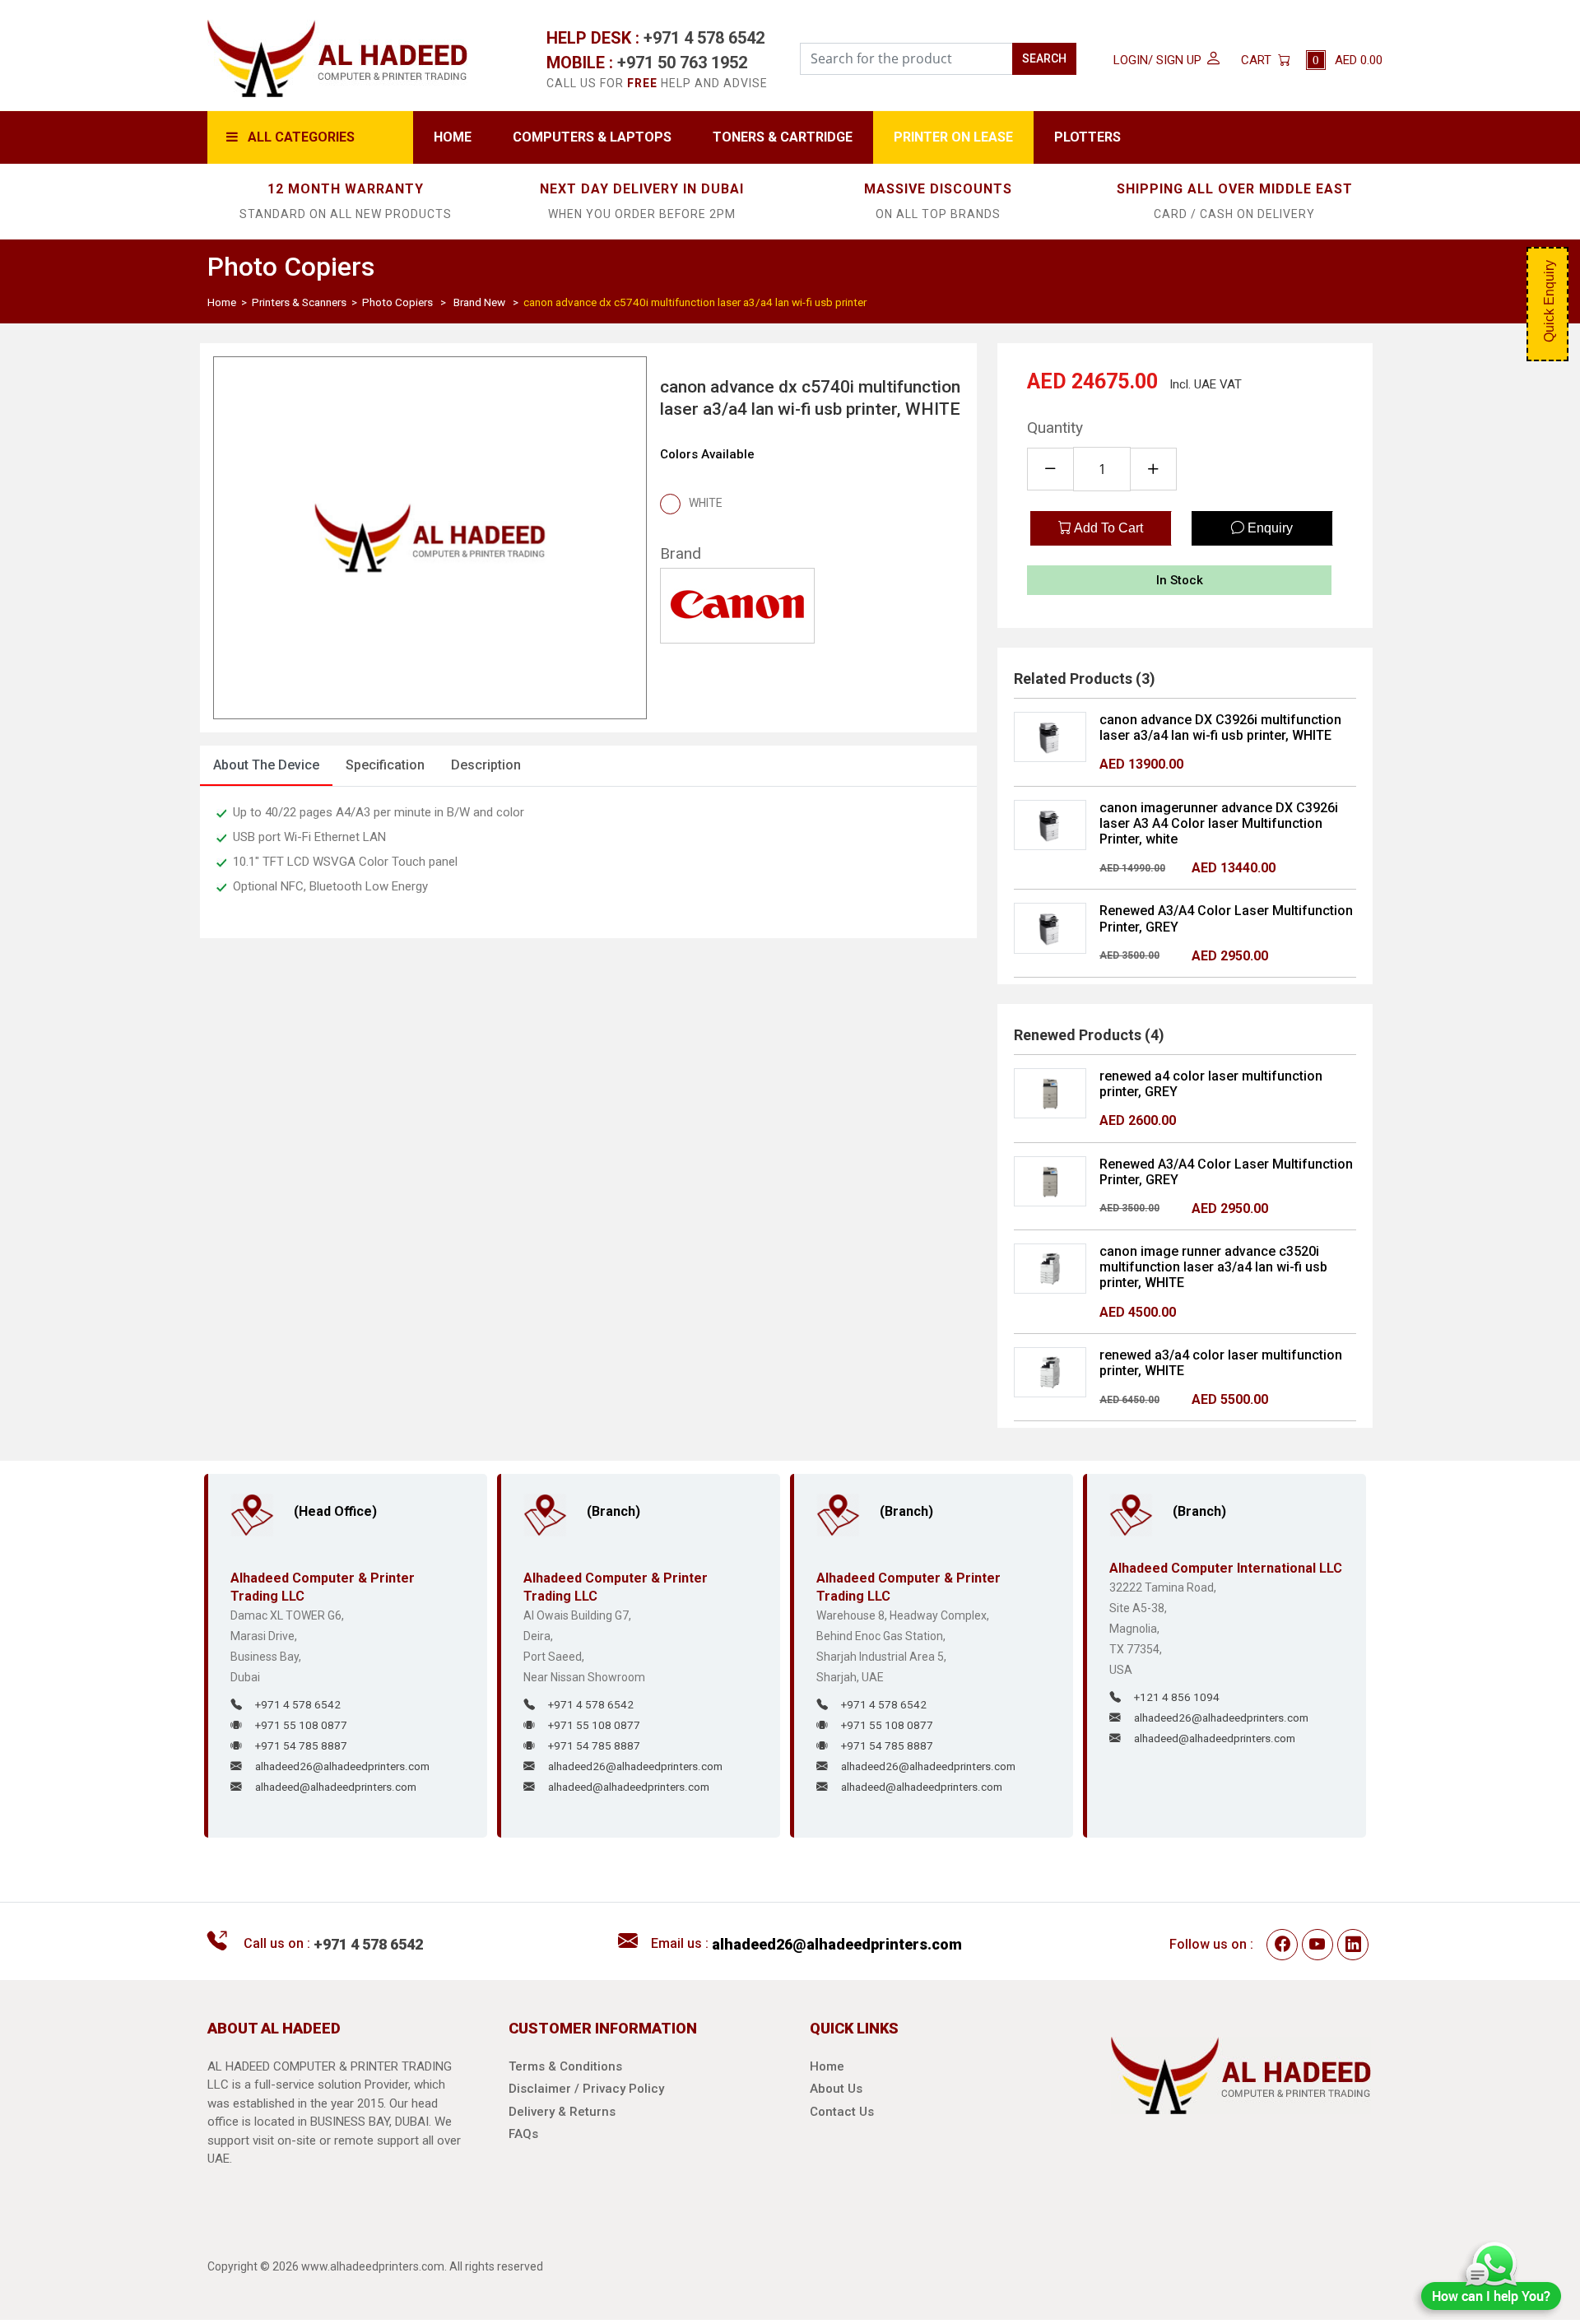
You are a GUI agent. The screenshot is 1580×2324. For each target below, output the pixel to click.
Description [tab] (486, 765)
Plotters (1087, 137)
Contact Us (842, 2112)
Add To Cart (1107, 528)
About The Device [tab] (266, 765)
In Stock (1180, 580)
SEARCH (1044, 58)
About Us (836, 2089)
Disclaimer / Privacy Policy (586, 2089)
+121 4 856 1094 (1177, 1697)
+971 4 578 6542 (704, 38)
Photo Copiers (397, 302)
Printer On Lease (953, 137)
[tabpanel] (588, 862)
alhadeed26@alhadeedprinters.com (342, 1766)
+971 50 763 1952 (682, 63)
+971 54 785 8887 (301, 1745)
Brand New (479, 302)
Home (453, 137)
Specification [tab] (385, 765)
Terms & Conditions (565, 2066)
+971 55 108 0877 (301, 1725)
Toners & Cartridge (783, 137)
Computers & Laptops (592, 137)
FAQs (523, 2134)
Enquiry (1269, 528)
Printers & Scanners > (306, 302)
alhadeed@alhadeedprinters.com (336, 1787)
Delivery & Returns (562, 2112)
